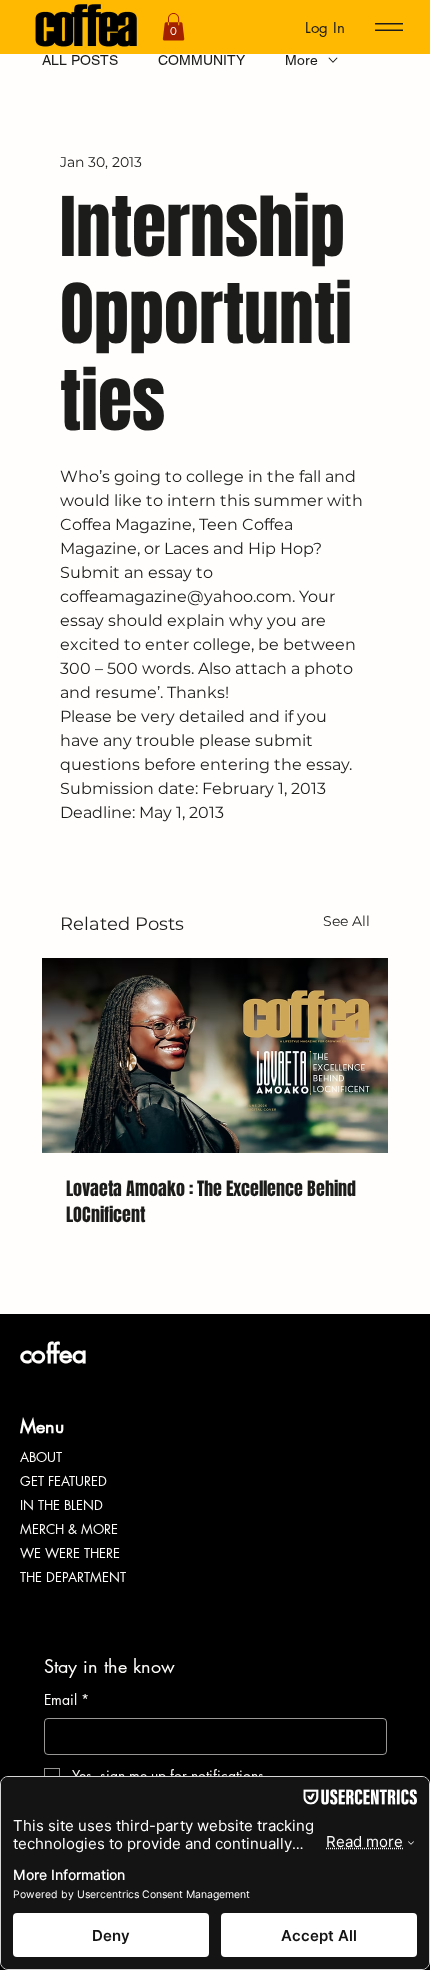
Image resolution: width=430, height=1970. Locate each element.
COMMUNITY (201, 60)
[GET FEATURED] (300, 1481)
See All (346, 921)
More (301, 60)
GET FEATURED (63, 1481)
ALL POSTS (80, 60)
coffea (53, 1354)
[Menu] (389, 27)
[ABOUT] (300, 1457)
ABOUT (41, 1457)
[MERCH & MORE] (300, 1529)
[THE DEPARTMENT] (300, 1577)
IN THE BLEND (61, 1505)
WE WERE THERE (70, 1553)
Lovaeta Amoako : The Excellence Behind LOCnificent (211, 1202)
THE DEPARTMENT (73, 1577)
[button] (173, 26)
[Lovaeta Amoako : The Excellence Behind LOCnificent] (215, 1055)
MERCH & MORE (69, 1529)
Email (66, 1699)
